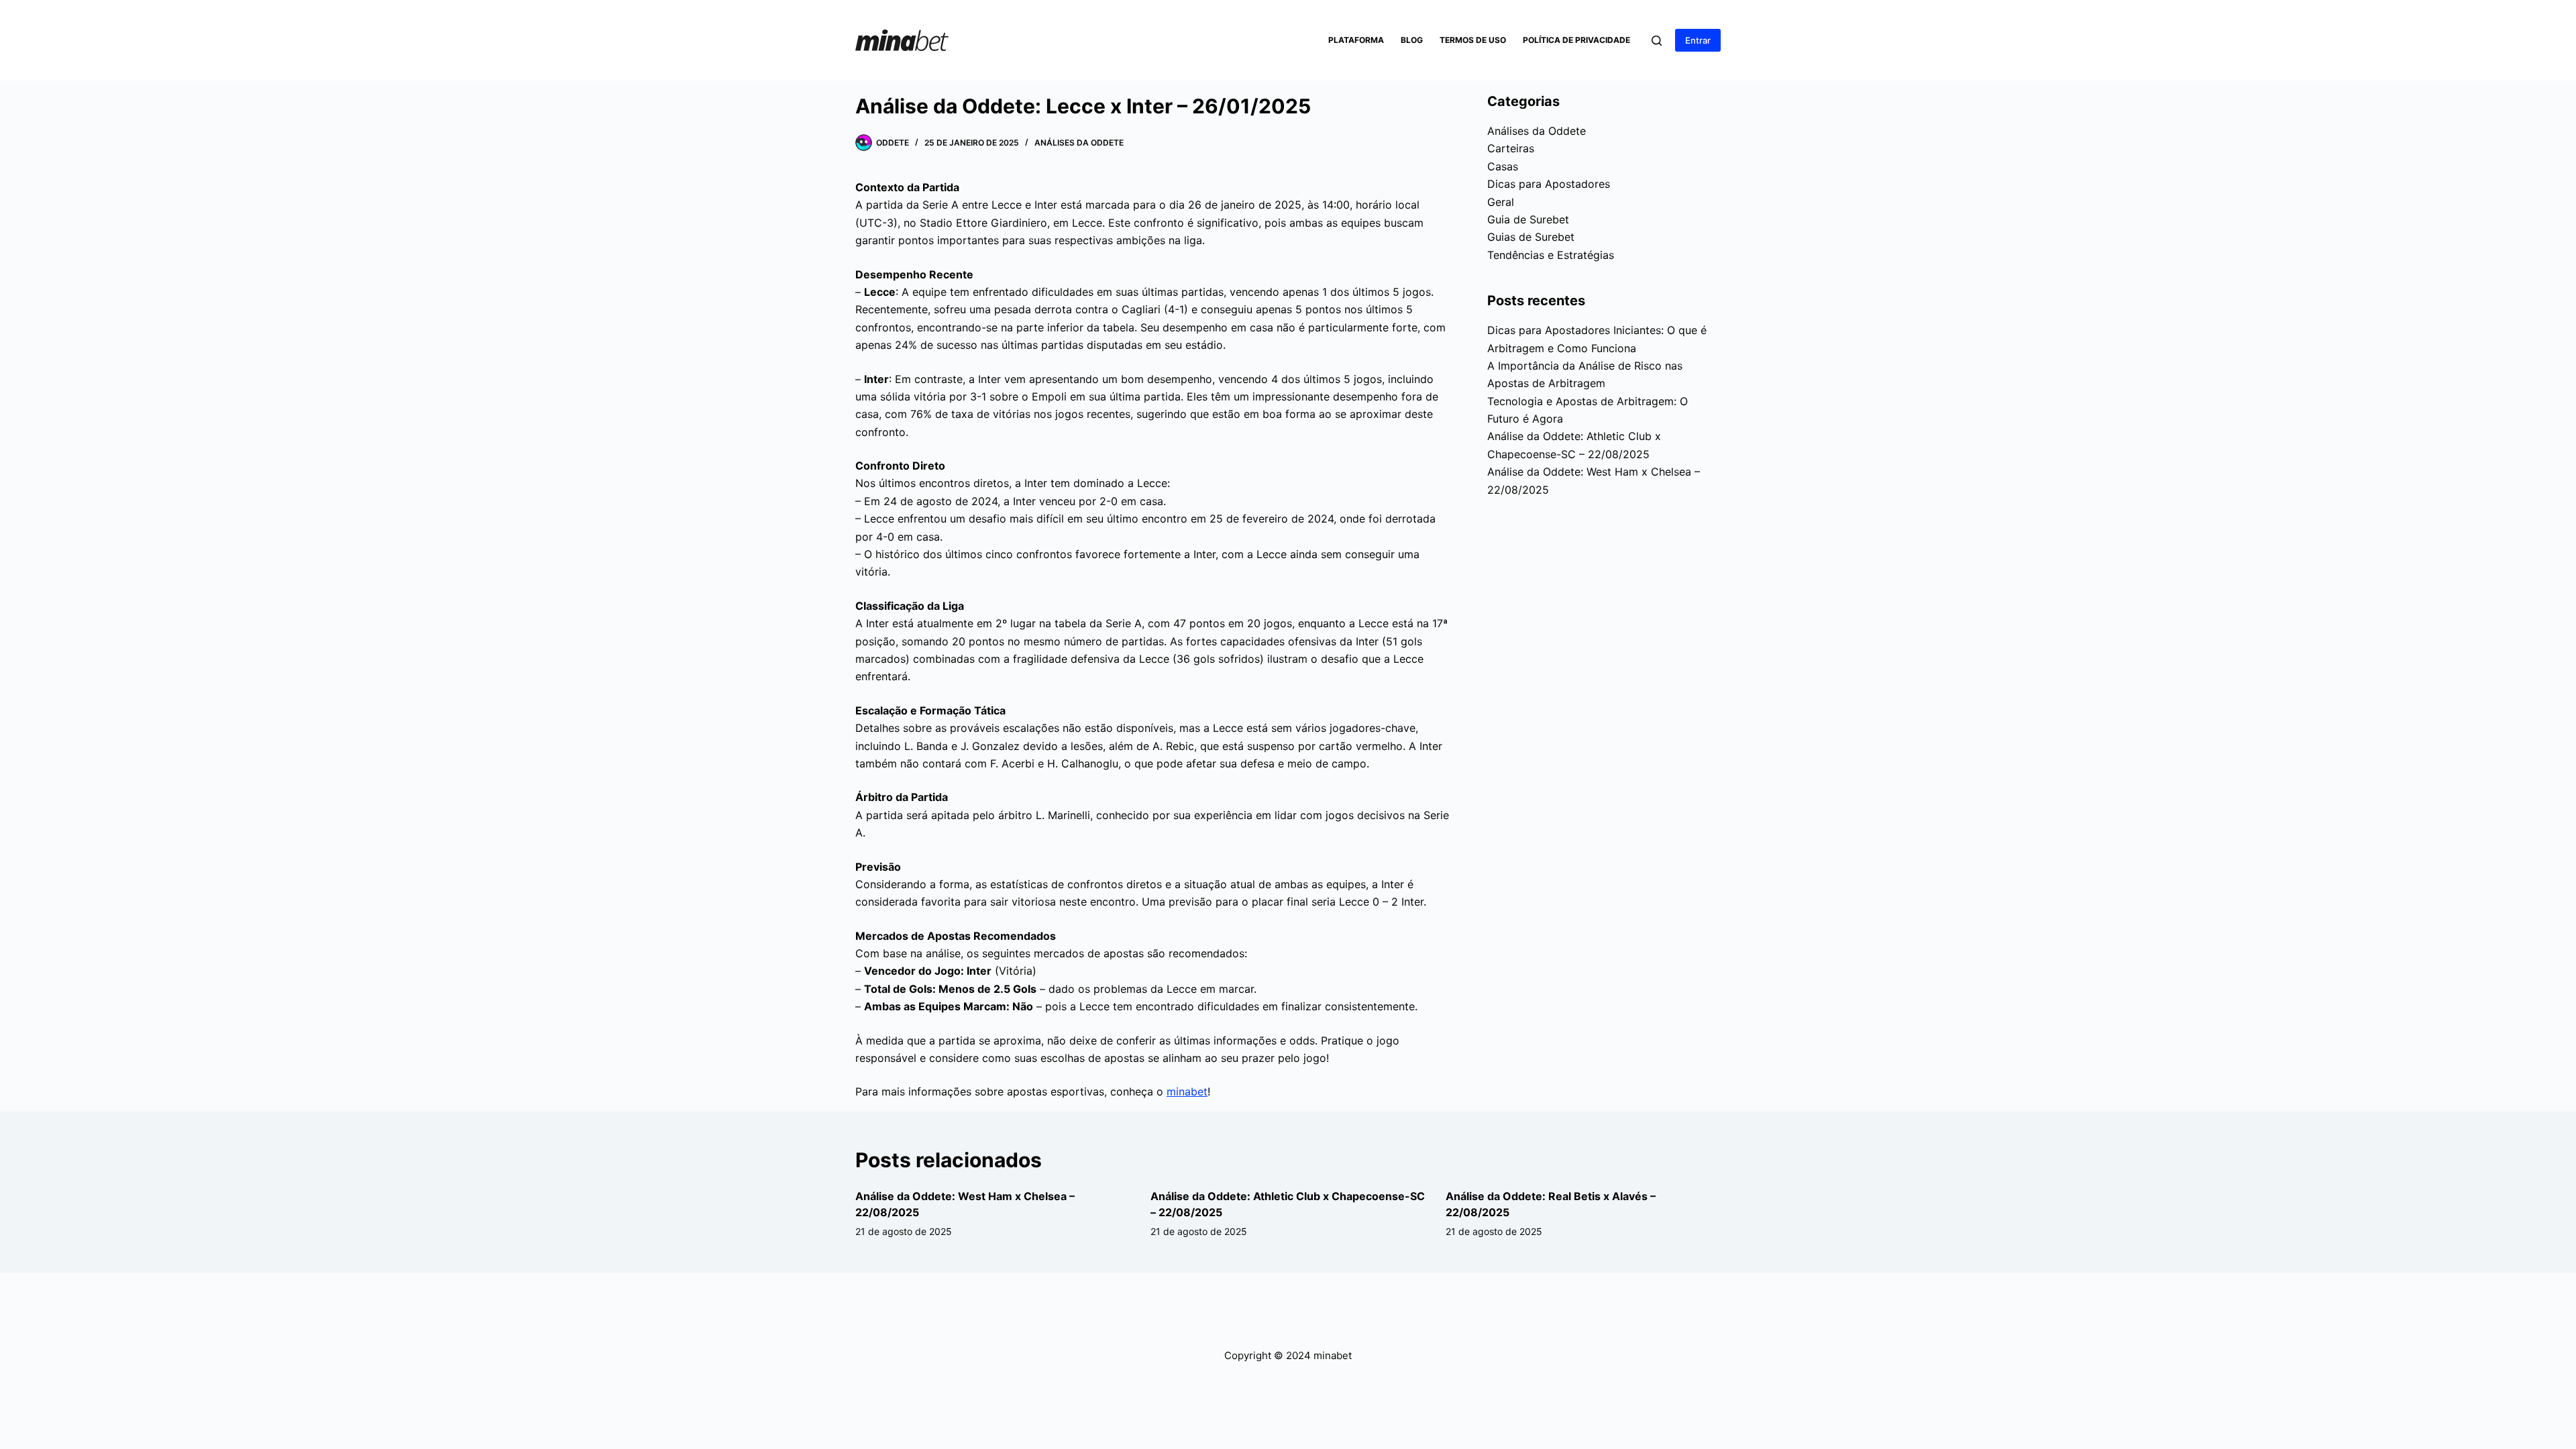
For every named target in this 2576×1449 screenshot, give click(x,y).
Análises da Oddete (1079, 143)
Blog (1412, 40)
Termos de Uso (1473, 40)
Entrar (1698, 40)
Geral (1501, 202)
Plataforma (1356, 40)
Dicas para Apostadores (1549, 184)
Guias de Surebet (1531, 237)
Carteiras (1511, 148)
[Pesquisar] (1657, 41)
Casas (1503, 166)
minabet (1187, 1091)
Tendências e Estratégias (1551, 255)
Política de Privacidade (1576, 40)
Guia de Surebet (1528, 219)
